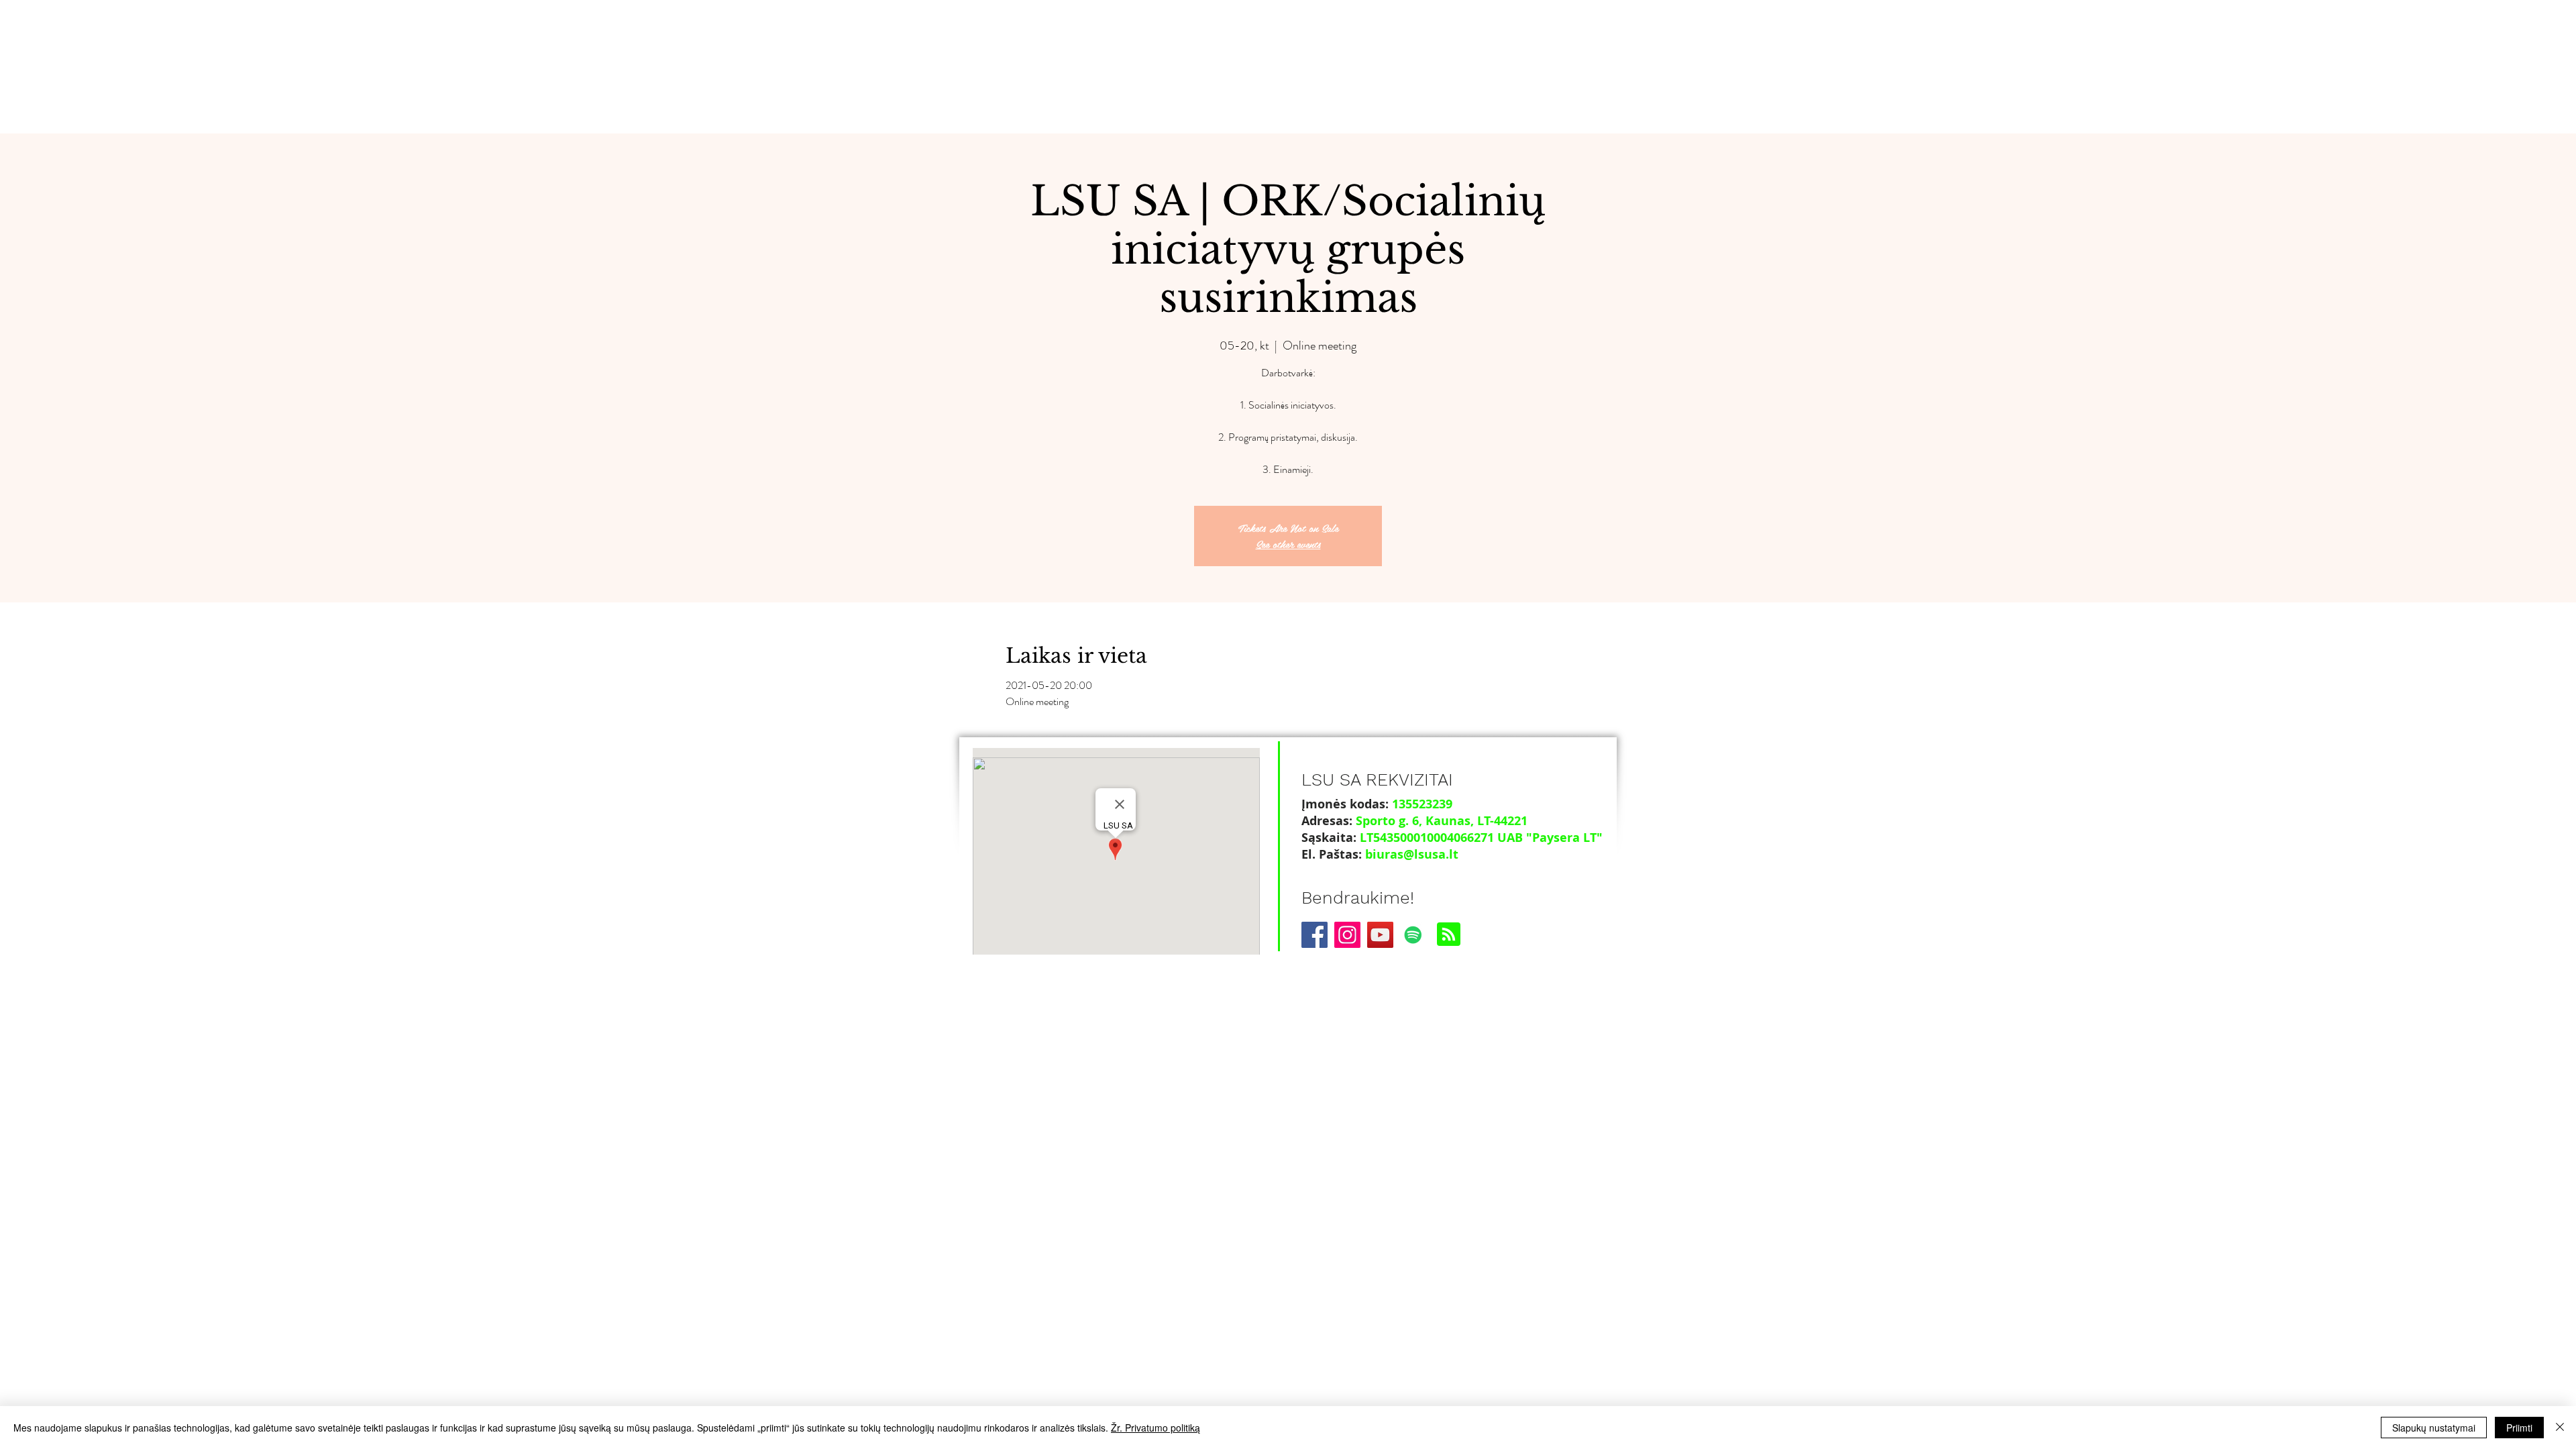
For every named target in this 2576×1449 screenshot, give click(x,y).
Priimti (2519, 1428)
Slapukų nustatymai (2434, 1428)
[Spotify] (1413, 935)
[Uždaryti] (2560, 1428)
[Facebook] (1314, 935)
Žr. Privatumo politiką (1156, 1428)
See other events (1288, 544)
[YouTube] (1380, 935)
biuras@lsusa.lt (1412, 854)
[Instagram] (1347, 935)
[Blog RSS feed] (1449, 935)
